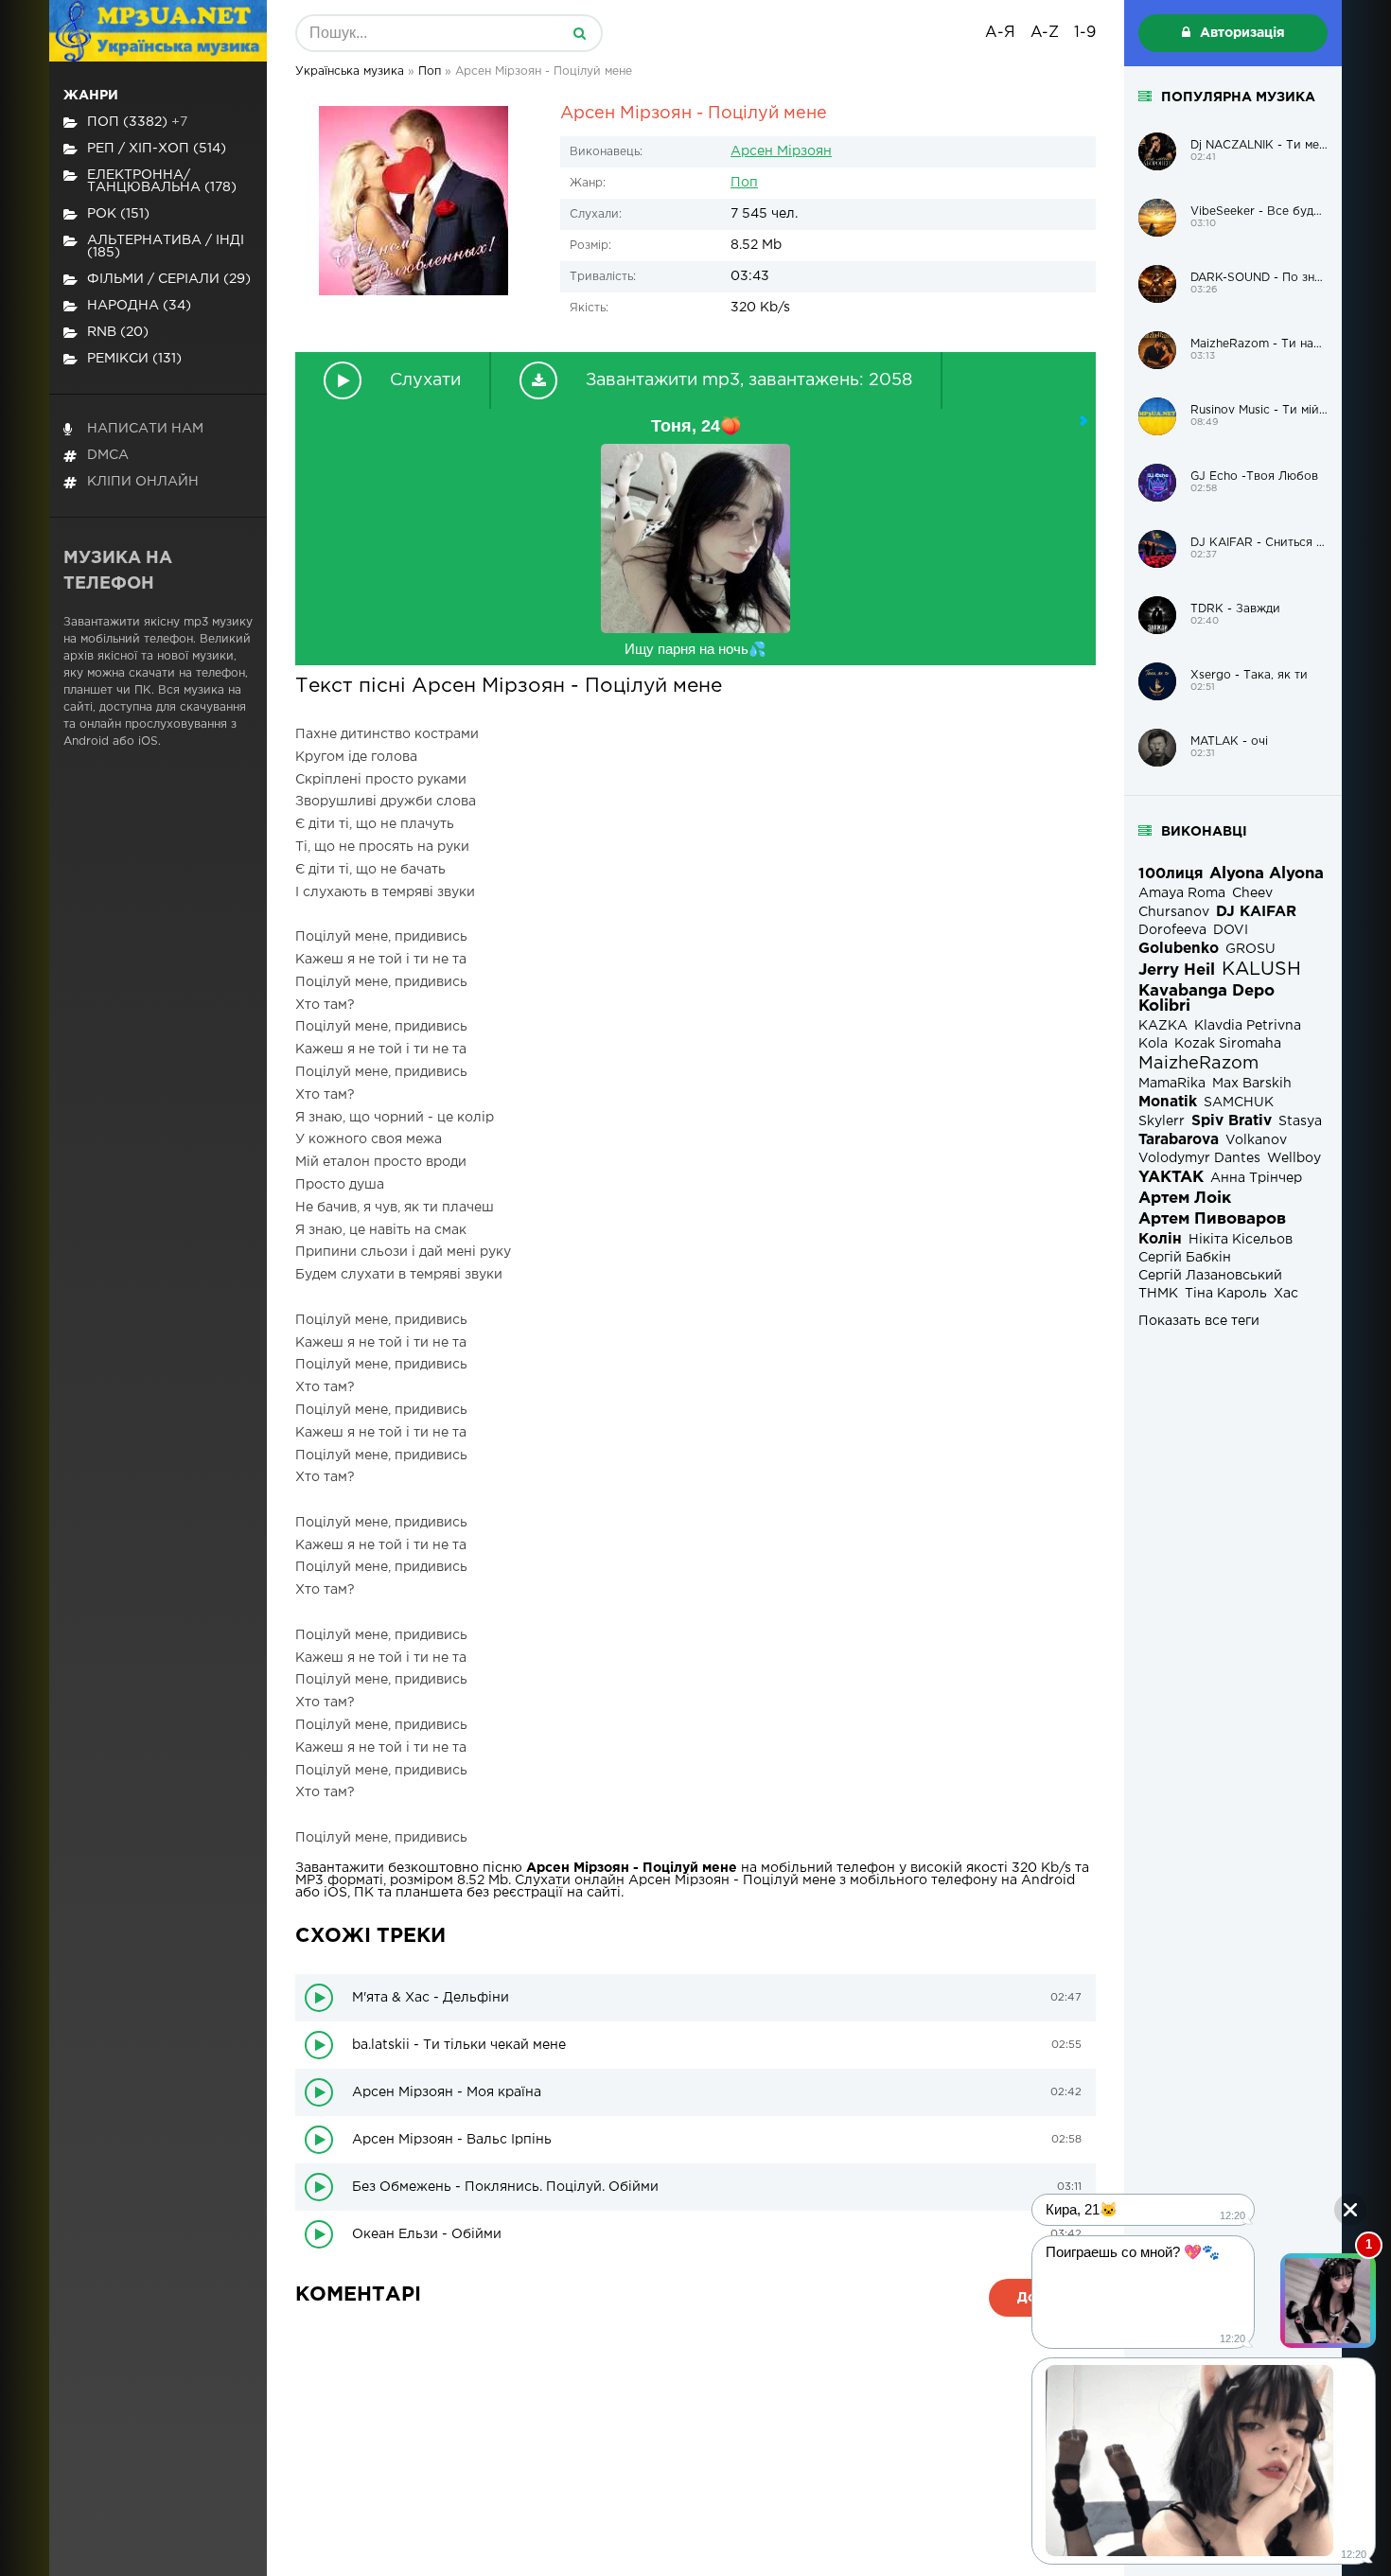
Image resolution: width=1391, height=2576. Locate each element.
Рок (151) (118, 214)
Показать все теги (1199, 1321)
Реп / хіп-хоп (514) (157, 149)
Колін (1160, 1239)
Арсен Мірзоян (781, 151)
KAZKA (1163, 1026)
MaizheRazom (1198, 1064)
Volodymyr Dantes (1199, 1158)
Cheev (1252, 893)
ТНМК (1158, 1294)
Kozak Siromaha (1228, 1044)
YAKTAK (1171, 1178)
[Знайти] (579, 33)
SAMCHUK (1239, 1103)
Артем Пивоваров (1212, 1219)
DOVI (1231, 930)
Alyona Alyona (1267, 874)
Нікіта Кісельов (1241, 1240)
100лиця (1171, 874)
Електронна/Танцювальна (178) (162, 181)
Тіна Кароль (1226, 1294)
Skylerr (1162, 1121)
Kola (1153, 1044)
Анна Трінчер (1256, 1178)
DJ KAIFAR (1256, 912)
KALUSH (1261, 970)
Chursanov (1174, 912)
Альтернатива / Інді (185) (166, 247)
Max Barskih (1252, 1084)
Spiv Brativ (1232, 1121)
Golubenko (1179, 949)
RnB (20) (118, 332)
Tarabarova (1179, 1140)
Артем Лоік (1185, 1199)
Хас (1286, 1294)
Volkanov (1256, 1140)
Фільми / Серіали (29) (169, 279)
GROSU (1250, 949)
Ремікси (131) (134, 359)
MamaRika (1172, 1084)
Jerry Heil (1177, 970)
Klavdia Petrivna (1248, 1026)
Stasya (1300, 1121)
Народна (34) (139, 306)
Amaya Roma (1182, 893)
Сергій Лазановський (1210, 1276)
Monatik (1168, 1102)
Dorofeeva (1172, 930)
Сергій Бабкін (1185, 1258)
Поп (744, 183)
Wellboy (1294, 1158)
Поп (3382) (137, 122)
